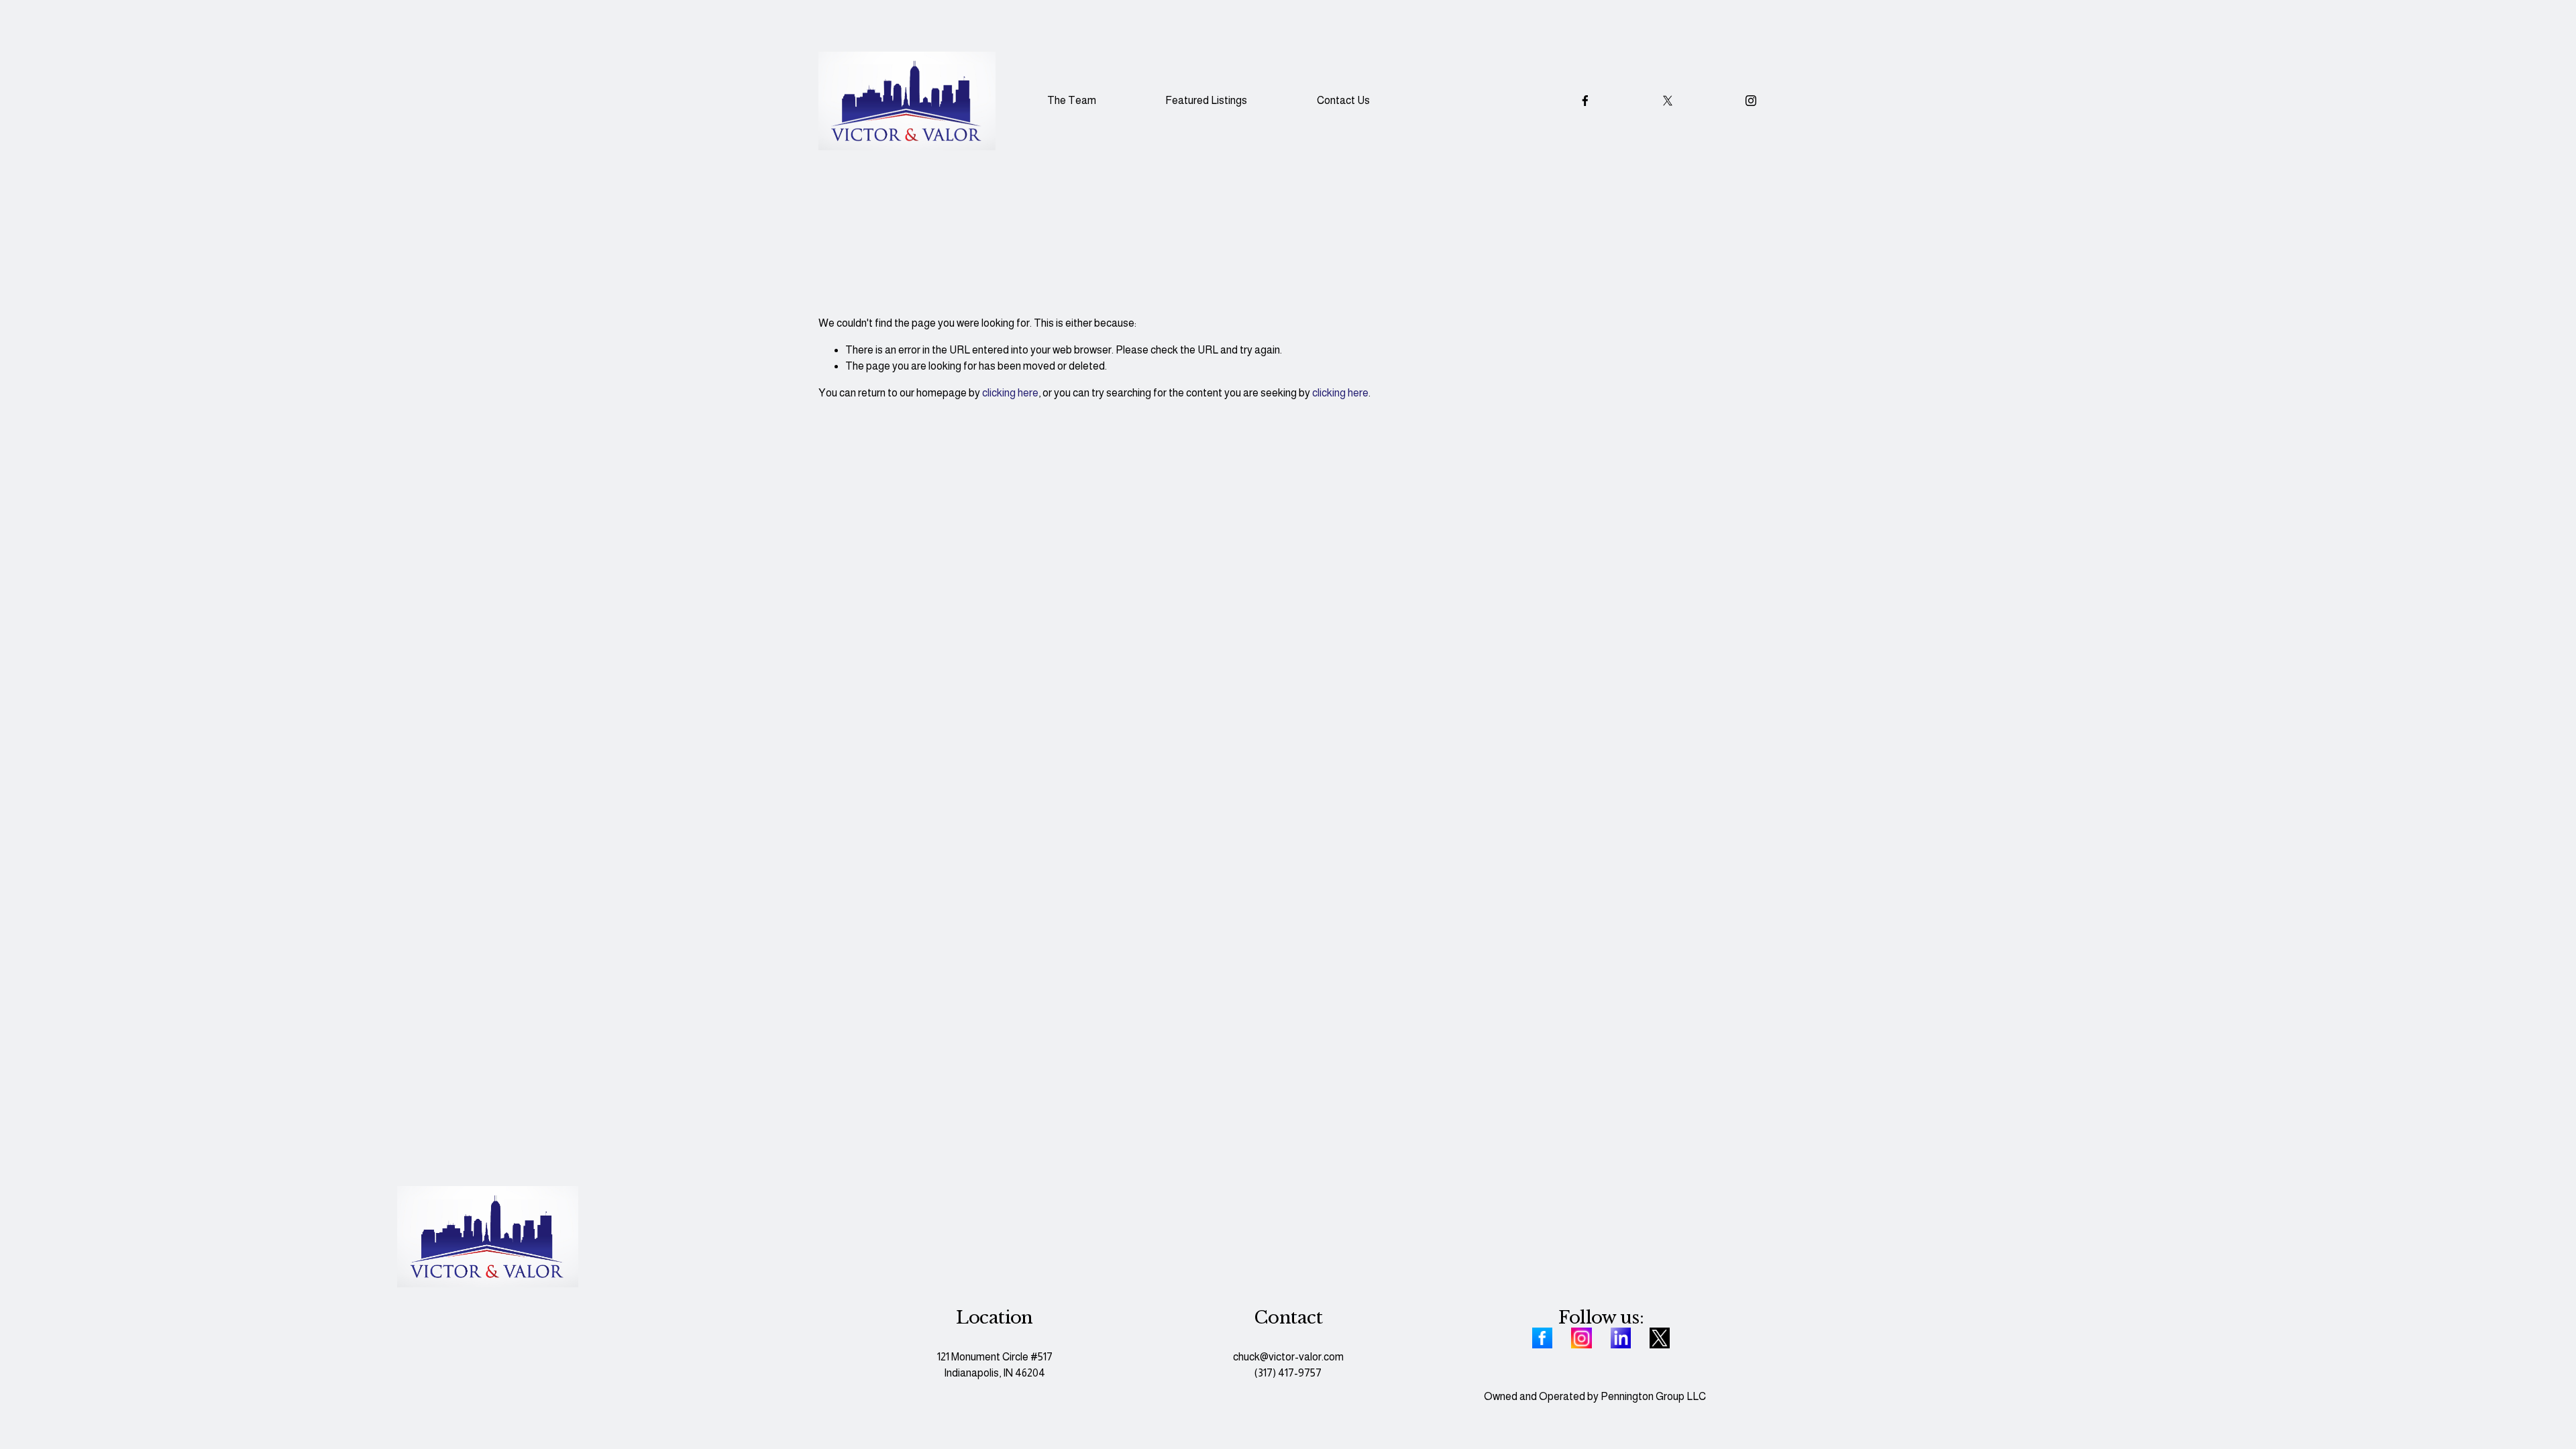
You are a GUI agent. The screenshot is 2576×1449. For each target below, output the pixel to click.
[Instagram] (1751, 101)
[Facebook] (1585, 101)
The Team (1072, 100)
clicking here (1010, 393)
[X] (1668, 101)
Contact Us (1343, 100)
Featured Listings (1206, 100)
